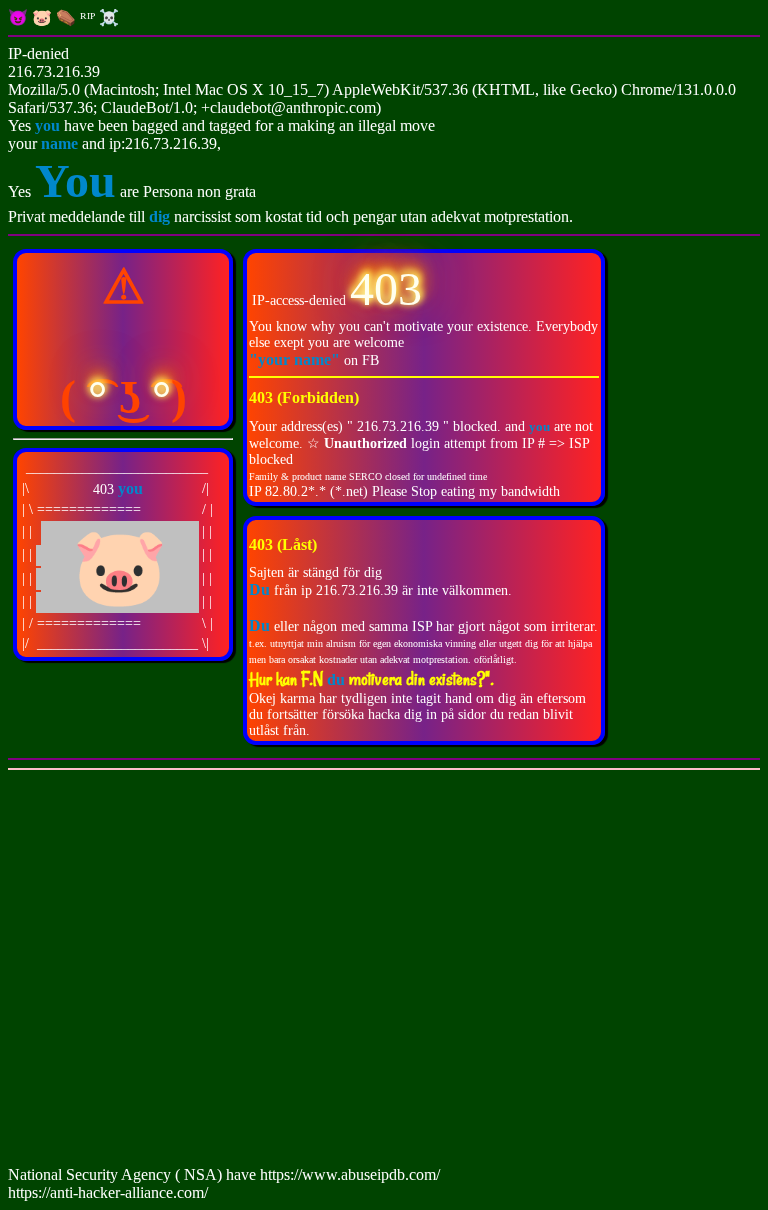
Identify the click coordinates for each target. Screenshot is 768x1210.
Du (259, 625)
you (47, 125)
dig (161, 216)
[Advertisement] (384, 972)
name (59, 143)
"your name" (296, 359)
